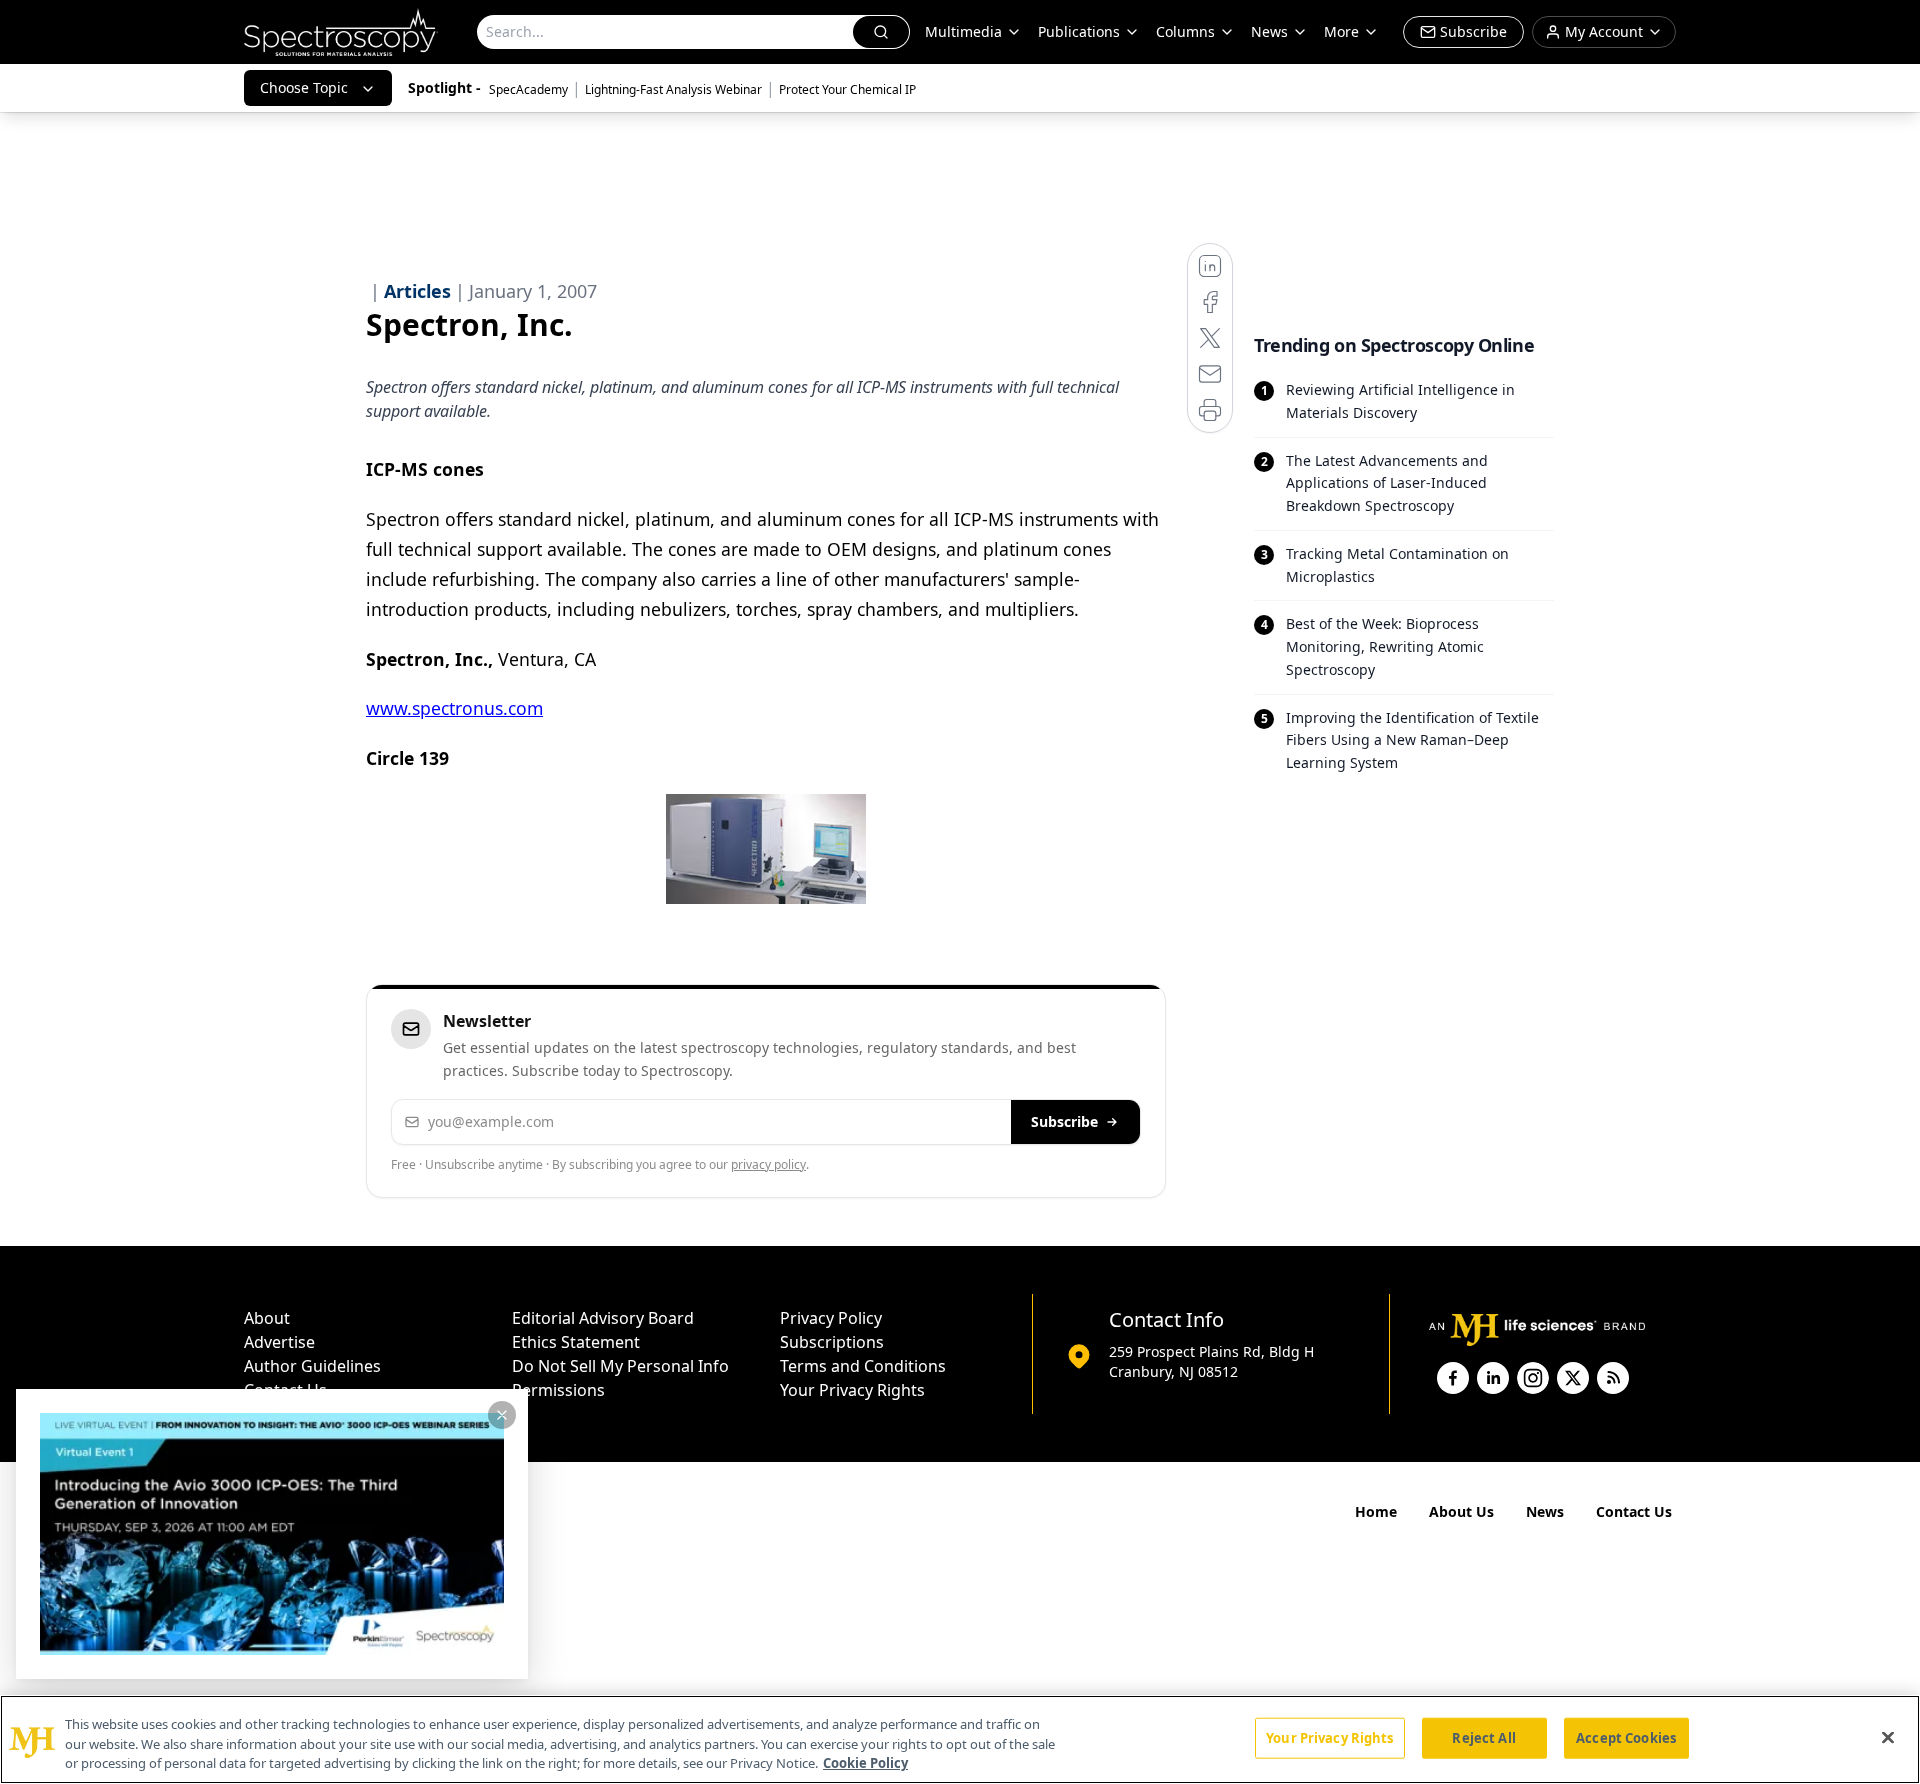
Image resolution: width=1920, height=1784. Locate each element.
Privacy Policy (831, 1318)
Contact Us (1634, 1511)
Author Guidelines (312, 1366)
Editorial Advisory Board (603, 1318)
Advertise (279, 1342)
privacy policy (768, 1164)
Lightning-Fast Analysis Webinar (673, 89)
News (1545, 1511)
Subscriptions (832, 1342)
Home (1376, 1511)
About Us (1461, 1511)
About (267, 1318)
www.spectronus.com (454, 708)
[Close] (1888, 1737)
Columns (1185, 31)
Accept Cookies (1626, 1737)
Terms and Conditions (863, 1366)
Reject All (1483, 1737)
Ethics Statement (576, 1342)
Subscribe (1064, 1121)
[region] (960, 1739)
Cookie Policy (865, 1763)
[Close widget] (502, 1415)
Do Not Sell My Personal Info (620, 1366)
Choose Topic (304, 87)
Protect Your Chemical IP (847, 89)
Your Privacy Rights (852, 1390)
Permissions (558, 1390)
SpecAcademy (528, 89)
